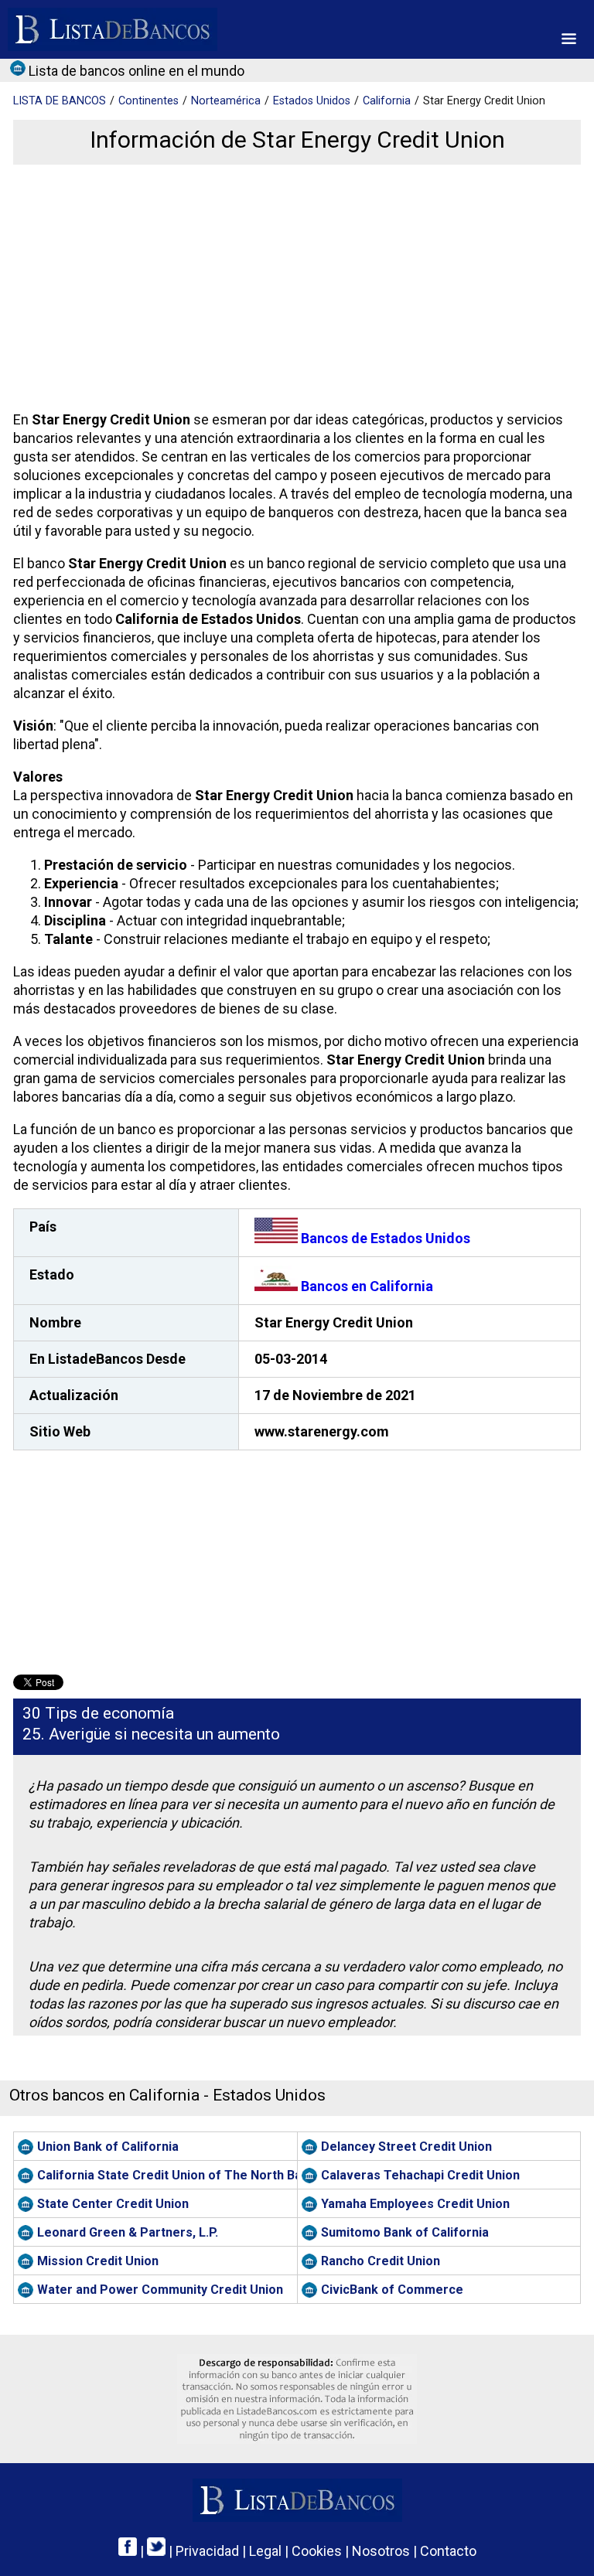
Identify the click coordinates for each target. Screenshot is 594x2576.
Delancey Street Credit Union (406, 2147)
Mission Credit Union (98, 2261)
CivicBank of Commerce (392, 2290)
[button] (569, 39)
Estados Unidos (312, 101)
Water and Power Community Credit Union (160, 2290)
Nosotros (381, 2551)
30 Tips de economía (98, 1713)
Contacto (448, 2551)
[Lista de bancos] (113, 29)
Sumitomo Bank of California (405, 2232)
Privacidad (207, 2551)
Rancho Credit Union (381, 2261)
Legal (265, 2551)
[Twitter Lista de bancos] (156, 2551)
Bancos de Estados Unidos (384, 1238)
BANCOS (60, 101)
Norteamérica (226, 101)
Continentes (148, 101)
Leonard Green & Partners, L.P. (128, 2232)
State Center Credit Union (113, 2204)
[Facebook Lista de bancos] (128, 2551)
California (387, 101)
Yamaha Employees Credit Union (415, 2204)
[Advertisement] (294, 288)
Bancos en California (365, 1286)
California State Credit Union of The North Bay (167, 2175)
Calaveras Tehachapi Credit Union (420, 2175)
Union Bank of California (108, 2147)
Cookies (317, 2551)
